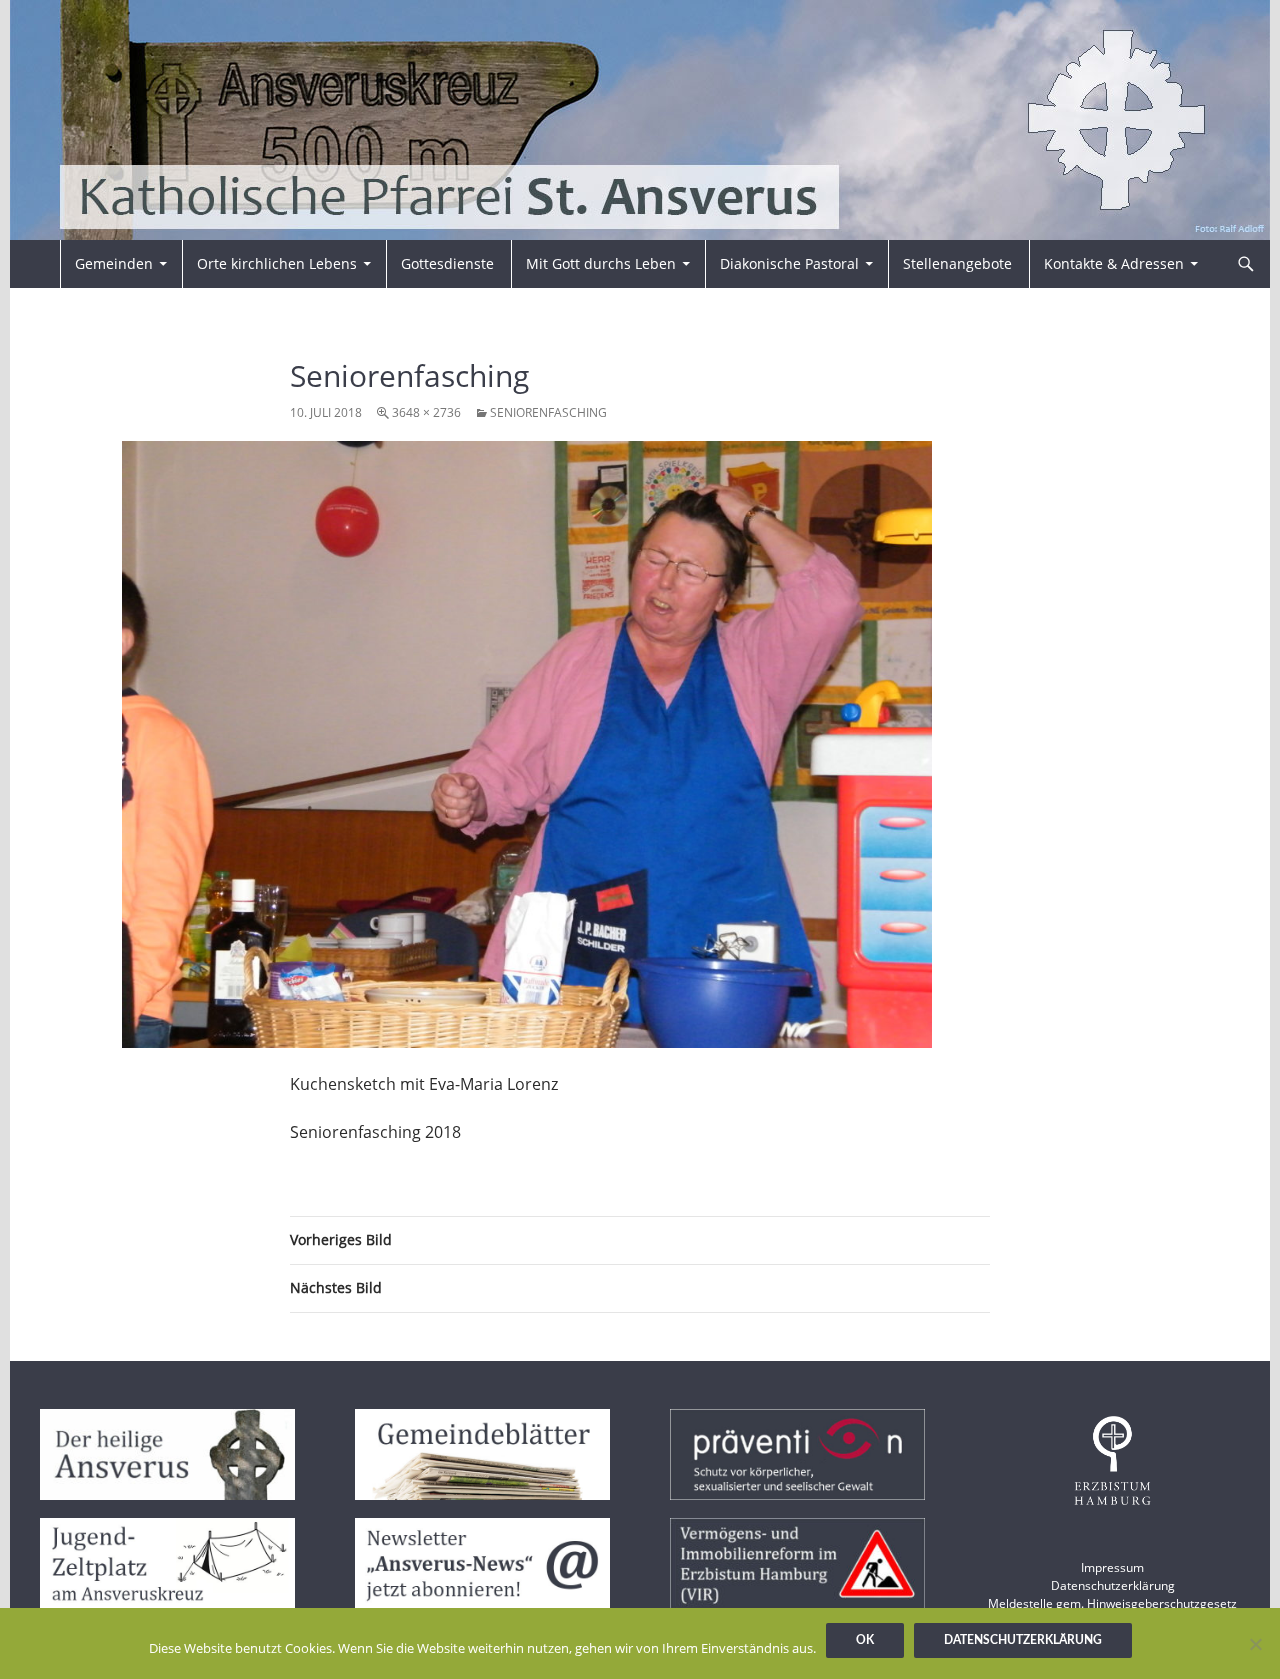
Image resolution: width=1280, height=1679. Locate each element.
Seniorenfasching (548, 412)
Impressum (1112, 1567)
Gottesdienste (447, 263)
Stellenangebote (957, 263)
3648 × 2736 (426, 412)
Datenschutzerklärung (1113, 1585)
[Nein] (1255, 1644)
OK (865, 1640)
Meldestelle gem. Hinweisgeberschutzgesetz (1112, 1603)
